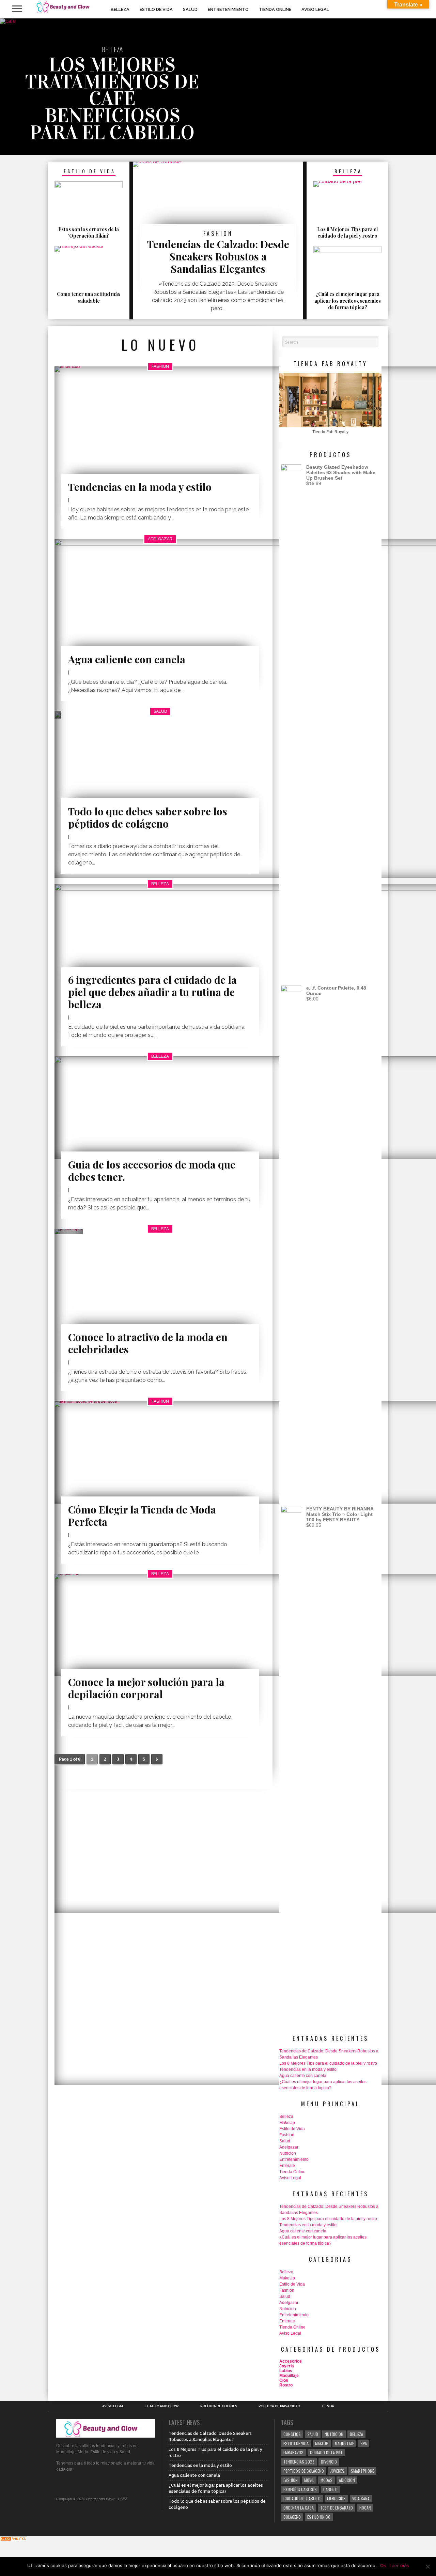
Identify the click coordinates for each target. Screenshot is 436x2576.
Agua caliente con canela (303, 2076)
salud (313, 2434)
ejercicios (336, 2498)
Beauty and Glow (162, 2406)
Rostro (286, 2385)
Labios (286, 2371)
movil (309, 2480)
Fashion (287, 2135)
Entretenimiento (228, 9)
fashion (291, 2480)
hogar (365, 2508)
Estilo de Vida (156, 9)
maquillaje (344, 2443)
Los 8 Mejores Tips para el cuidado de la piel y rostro (328, 2063)
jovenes (337, 2471)
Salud (190, 9)
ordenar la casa (299, 2508)
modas (326, 2480)
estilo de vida (296, 2443)
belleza (356, 2434)
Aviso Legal (315, 9)
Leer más (399, 2565)
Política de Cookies (219, 2406)
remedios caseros (300, 2489)
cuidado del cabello (302, 2498)
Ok (383, 2565)
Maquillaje (289, 2376)
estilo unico (319, 2517)
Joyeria (287, 2366)
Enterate (287, 2166)
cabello (330, 2489)
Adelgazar (289, 2147)
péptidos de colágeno (304, 2471)
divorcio (329, 2462)
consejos (292, 2434)
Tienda (328, 2406)
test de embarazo (337, 2508)
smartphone (362, 2471)
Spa (364, 2443)
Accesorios (291, 2361)
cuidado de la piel (326, 2452)
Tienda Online (275, 9)
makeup (322, 2443)
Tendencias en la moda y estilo (308, 2069)
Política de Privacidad (279, 2406)
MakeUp (287, 2123)
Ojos (284, 2380)
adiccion (347, 2480)
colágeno (292, 2517)
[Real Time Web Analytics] (14, 2539)
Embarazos (293, 2452)
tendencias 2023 (299, 2462)
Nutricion (288, 2153)
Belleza (120, 9)
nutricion (334, 2434)
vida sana (361, 2498)
